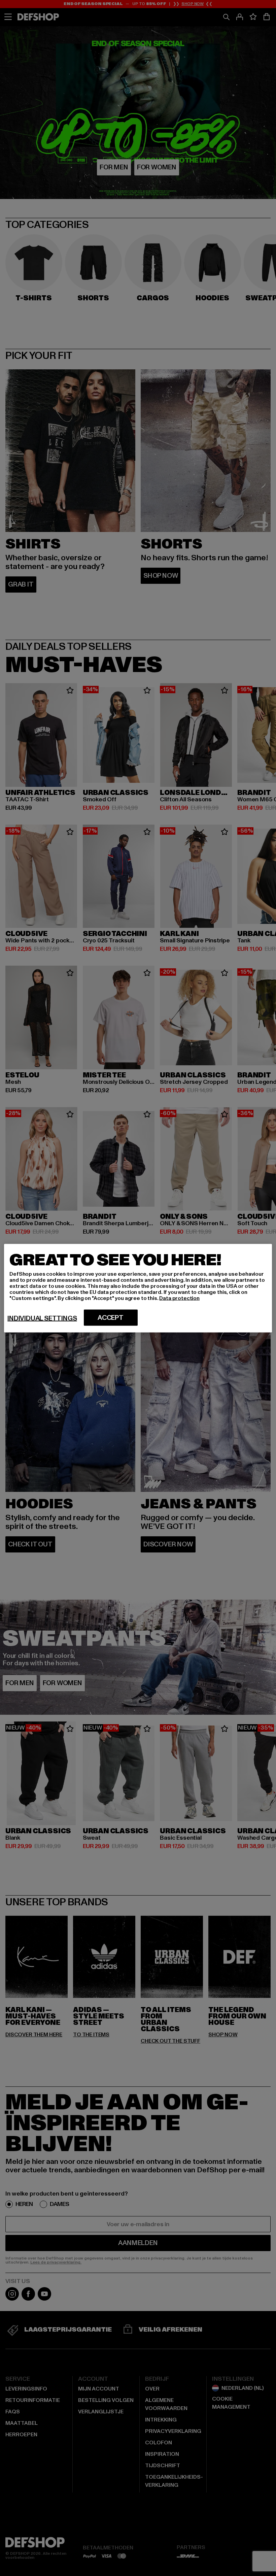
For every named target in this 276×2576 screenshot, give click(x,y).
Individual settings (42, 1318)
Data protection (179, 1298)
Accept (111, 1317)
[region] (138, 1288)
